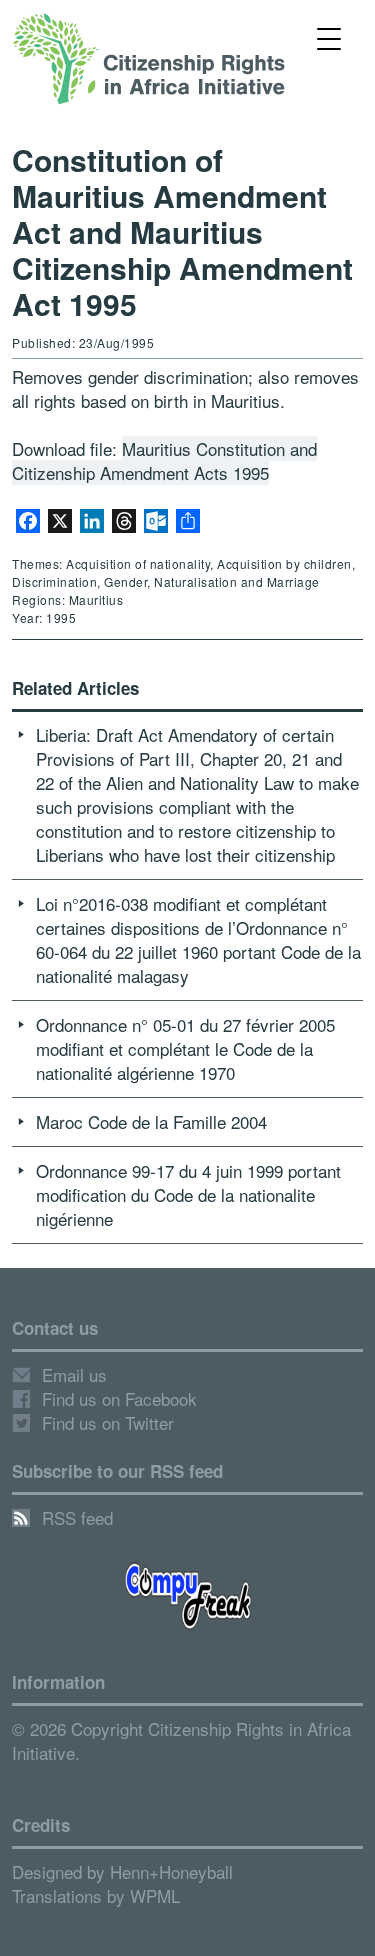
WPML (155, 1895)
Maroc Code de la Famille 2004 (151, 1121)
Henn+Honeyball (171, 1871)
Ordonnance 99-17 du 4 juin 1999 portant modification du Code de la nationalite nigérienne (188, 1194)
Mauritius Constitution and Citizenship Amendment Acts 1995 (164, 460)
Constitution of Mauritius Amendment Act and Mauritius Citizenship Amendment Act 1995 (182, 231)
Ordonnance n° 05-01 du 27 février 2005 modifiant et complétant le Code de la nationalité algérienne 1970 (185, 1048)
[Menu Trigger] (328, 37)
